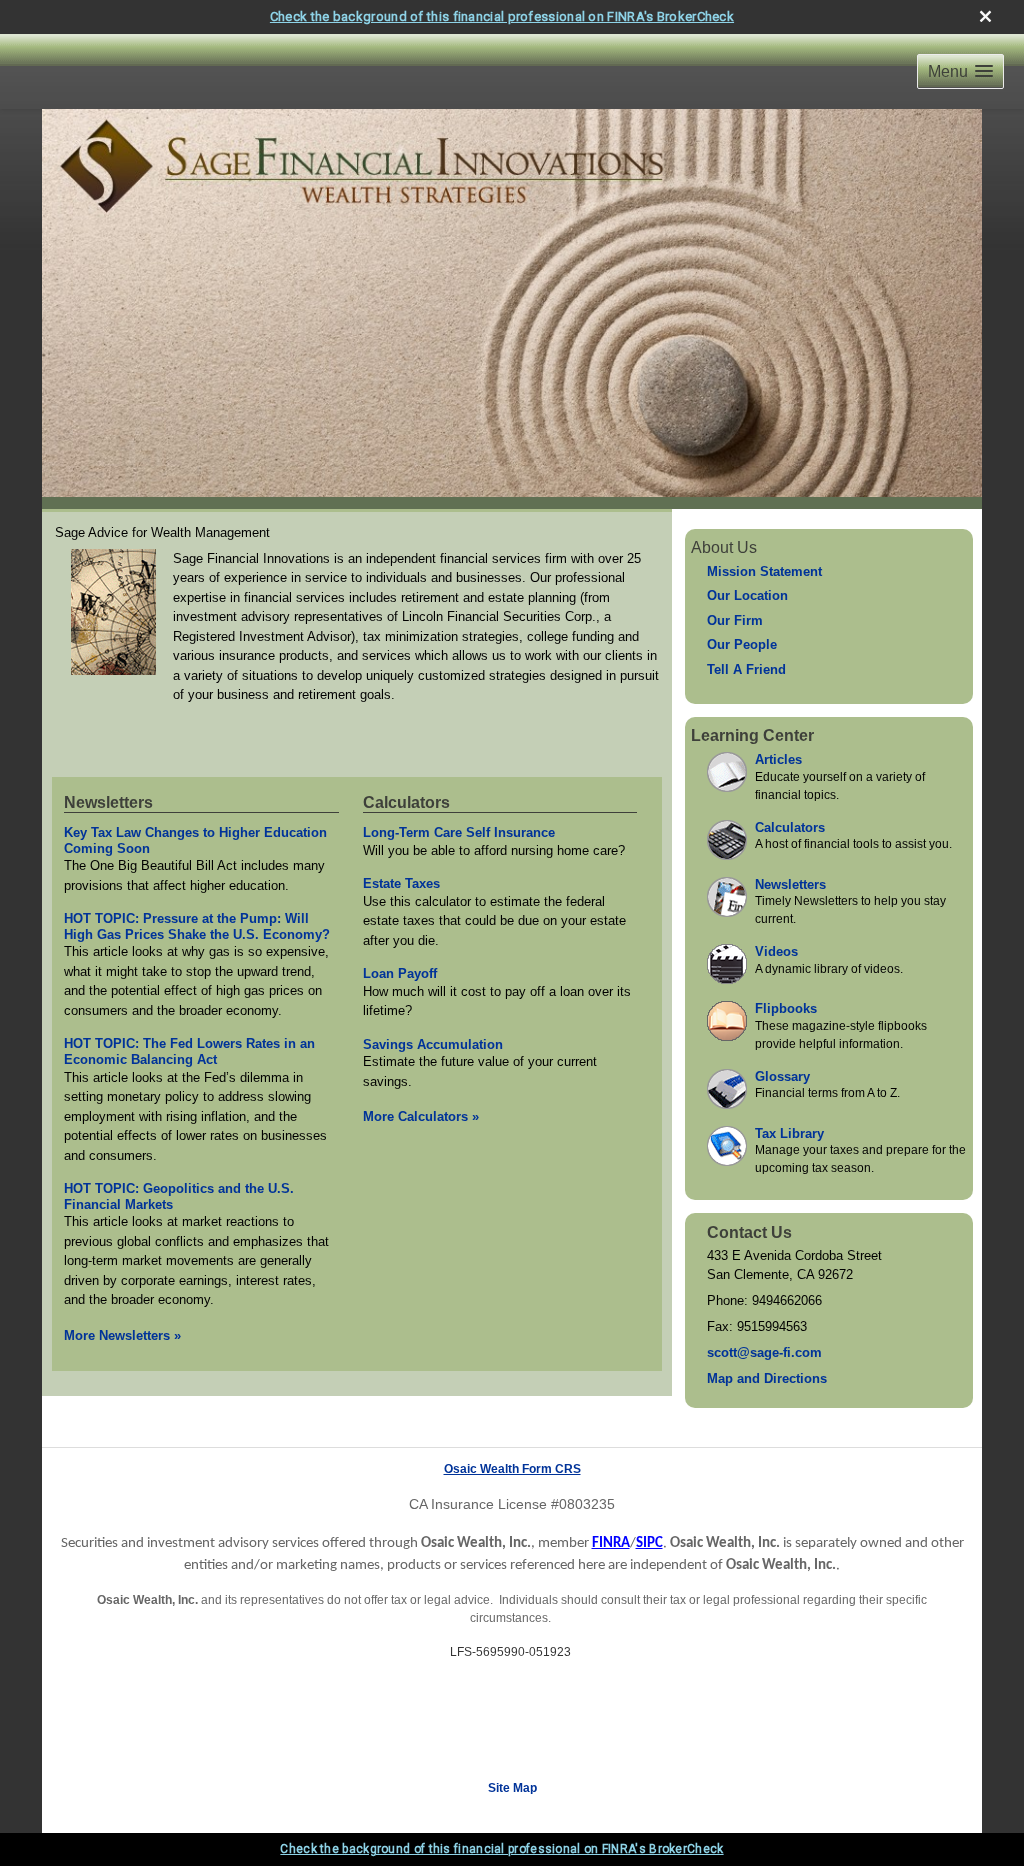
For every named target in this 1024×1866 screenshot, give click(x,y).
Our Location (747, 595)
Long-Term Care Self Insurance (459, 832)
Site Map (512, 1788)
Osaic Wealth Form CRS (512, 1469)
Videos (776, 951)
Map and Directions (767, 1378)
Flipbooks (786, 1008)
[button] (960, 71)
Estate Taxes (401, 883)
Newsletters (108, 802)
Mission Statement (764, 571)
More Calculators (421, 1116)
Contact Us (749, 1232)
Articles (778, 759)
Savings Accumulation (433, 1044)
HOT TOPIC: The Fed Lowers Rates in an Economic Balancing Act (189, 1051)
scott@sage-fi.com (764, 1352)
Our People (742, 644)
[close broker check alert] (985, 16)
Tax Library (789, 1133)
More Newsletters (122, 1335)
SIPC (649, 1543)
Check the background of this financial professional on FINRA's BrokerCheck (502, 16)
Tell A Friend (746, 669)
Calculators (406, 802)
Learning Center (752, 735)
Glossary (782, 1076)
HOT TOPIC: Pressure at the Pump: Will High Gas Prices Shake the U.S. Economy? (197, 926)
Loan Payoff (400, 973)
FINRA (611, 1543)
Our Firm (735, 620)
